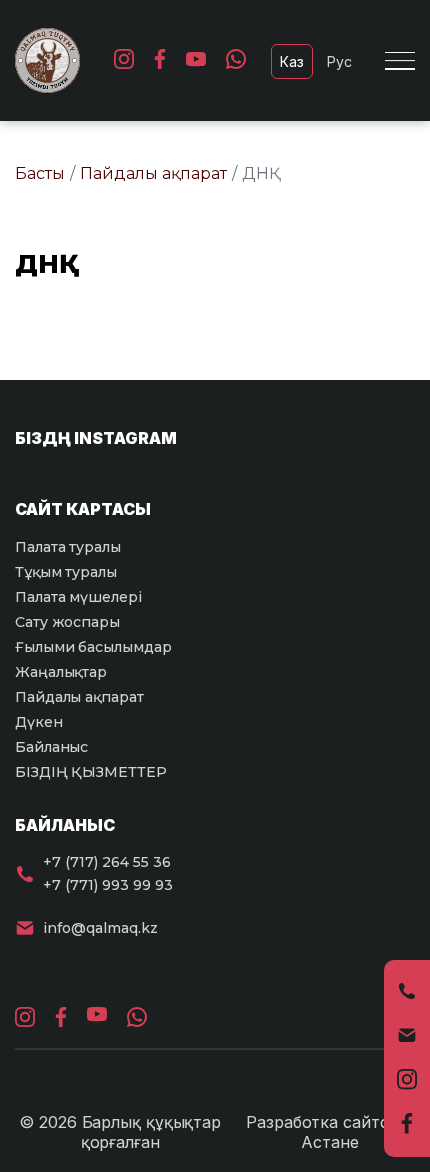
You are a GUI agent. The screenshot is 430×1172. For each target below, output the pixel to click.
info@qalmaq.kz (100, 928)
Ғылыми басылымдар (93, 647)
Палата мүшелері (78, 597)
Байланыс (51, 747)
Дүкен (39, 722)
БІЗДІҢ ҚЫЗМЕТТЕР (91, 772)
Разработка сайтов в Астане (330, 1132)
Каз (292, 61)
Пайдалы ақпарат (153, 173)
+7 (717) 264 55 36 (107, 862)
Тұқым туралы (66, 572)
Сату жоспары (67, 622)
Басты (40, 173)
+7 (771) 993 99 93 (108, 885)
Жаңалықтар (61, 672)
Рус (339, 61)
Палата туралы (68, 547)
